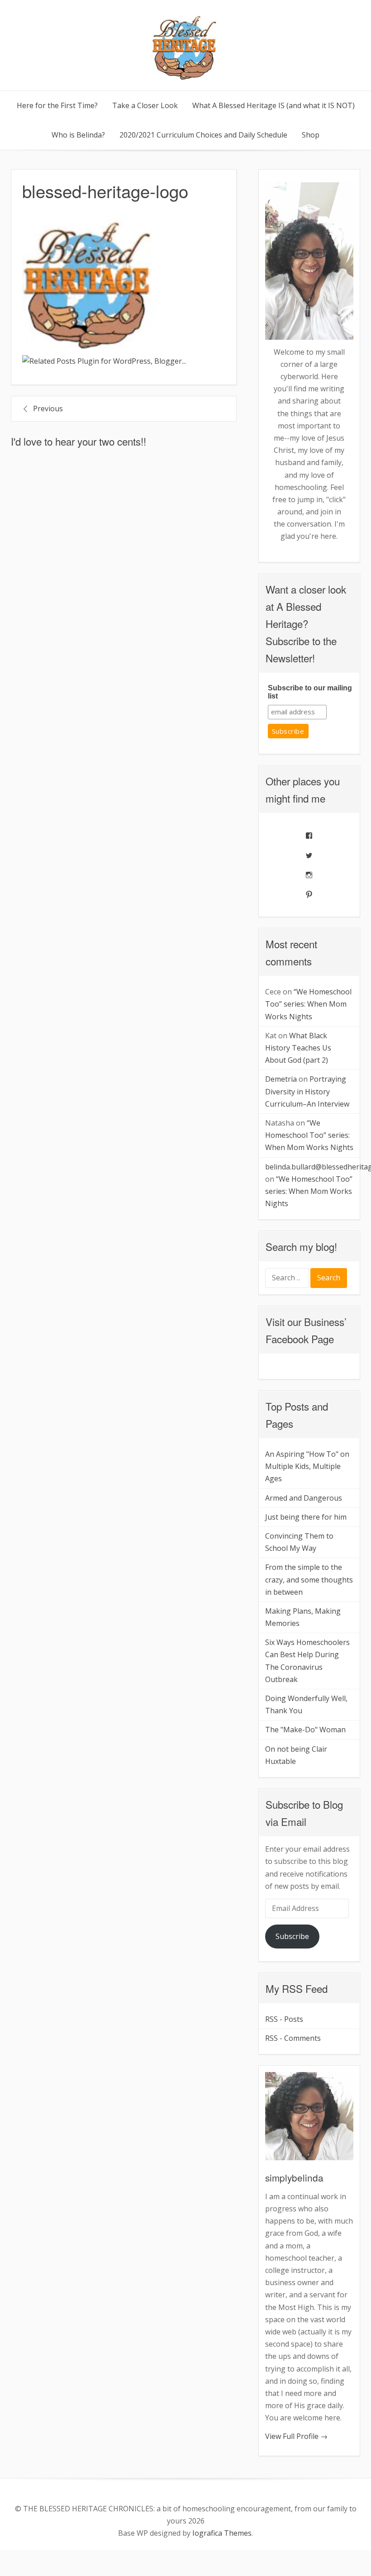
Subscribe (292, 1936)
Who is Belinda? (78, 135)
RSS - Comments (293, 2038)
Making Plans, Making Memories (303, 1617)
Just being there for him (306, 1517)
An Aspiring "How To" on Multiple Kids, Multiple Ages (307, 1466)
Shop (311, 135)
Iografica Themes (222, 2533)
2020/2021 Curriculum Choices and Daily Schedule (203, 135)
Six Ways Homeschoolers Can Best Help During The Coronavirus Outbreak (307, 1661)
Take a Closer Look (145, 105)
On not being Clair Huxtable (296, 1755)
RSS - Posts (284, 2019)
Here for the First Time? (57, 105)
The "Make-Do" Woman (305, 1730)
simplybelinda (294, 2177)
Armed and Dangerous (304, 1498)
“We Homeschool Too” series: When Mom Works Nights (308, 1004)
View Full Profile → (296, 2436)
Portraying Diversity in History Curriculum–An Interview (307, 1091)
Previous (48, 409)
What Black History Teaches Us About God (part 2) (298, 1048)
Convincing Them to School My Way (299, 1542)
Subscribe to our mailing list (310, 692)
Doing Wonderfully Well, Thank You (306, 1704)
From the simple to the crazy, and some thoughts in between (309, 1579)
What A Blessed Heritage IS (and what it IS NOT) (273, 105)
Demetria (281, 1079)
